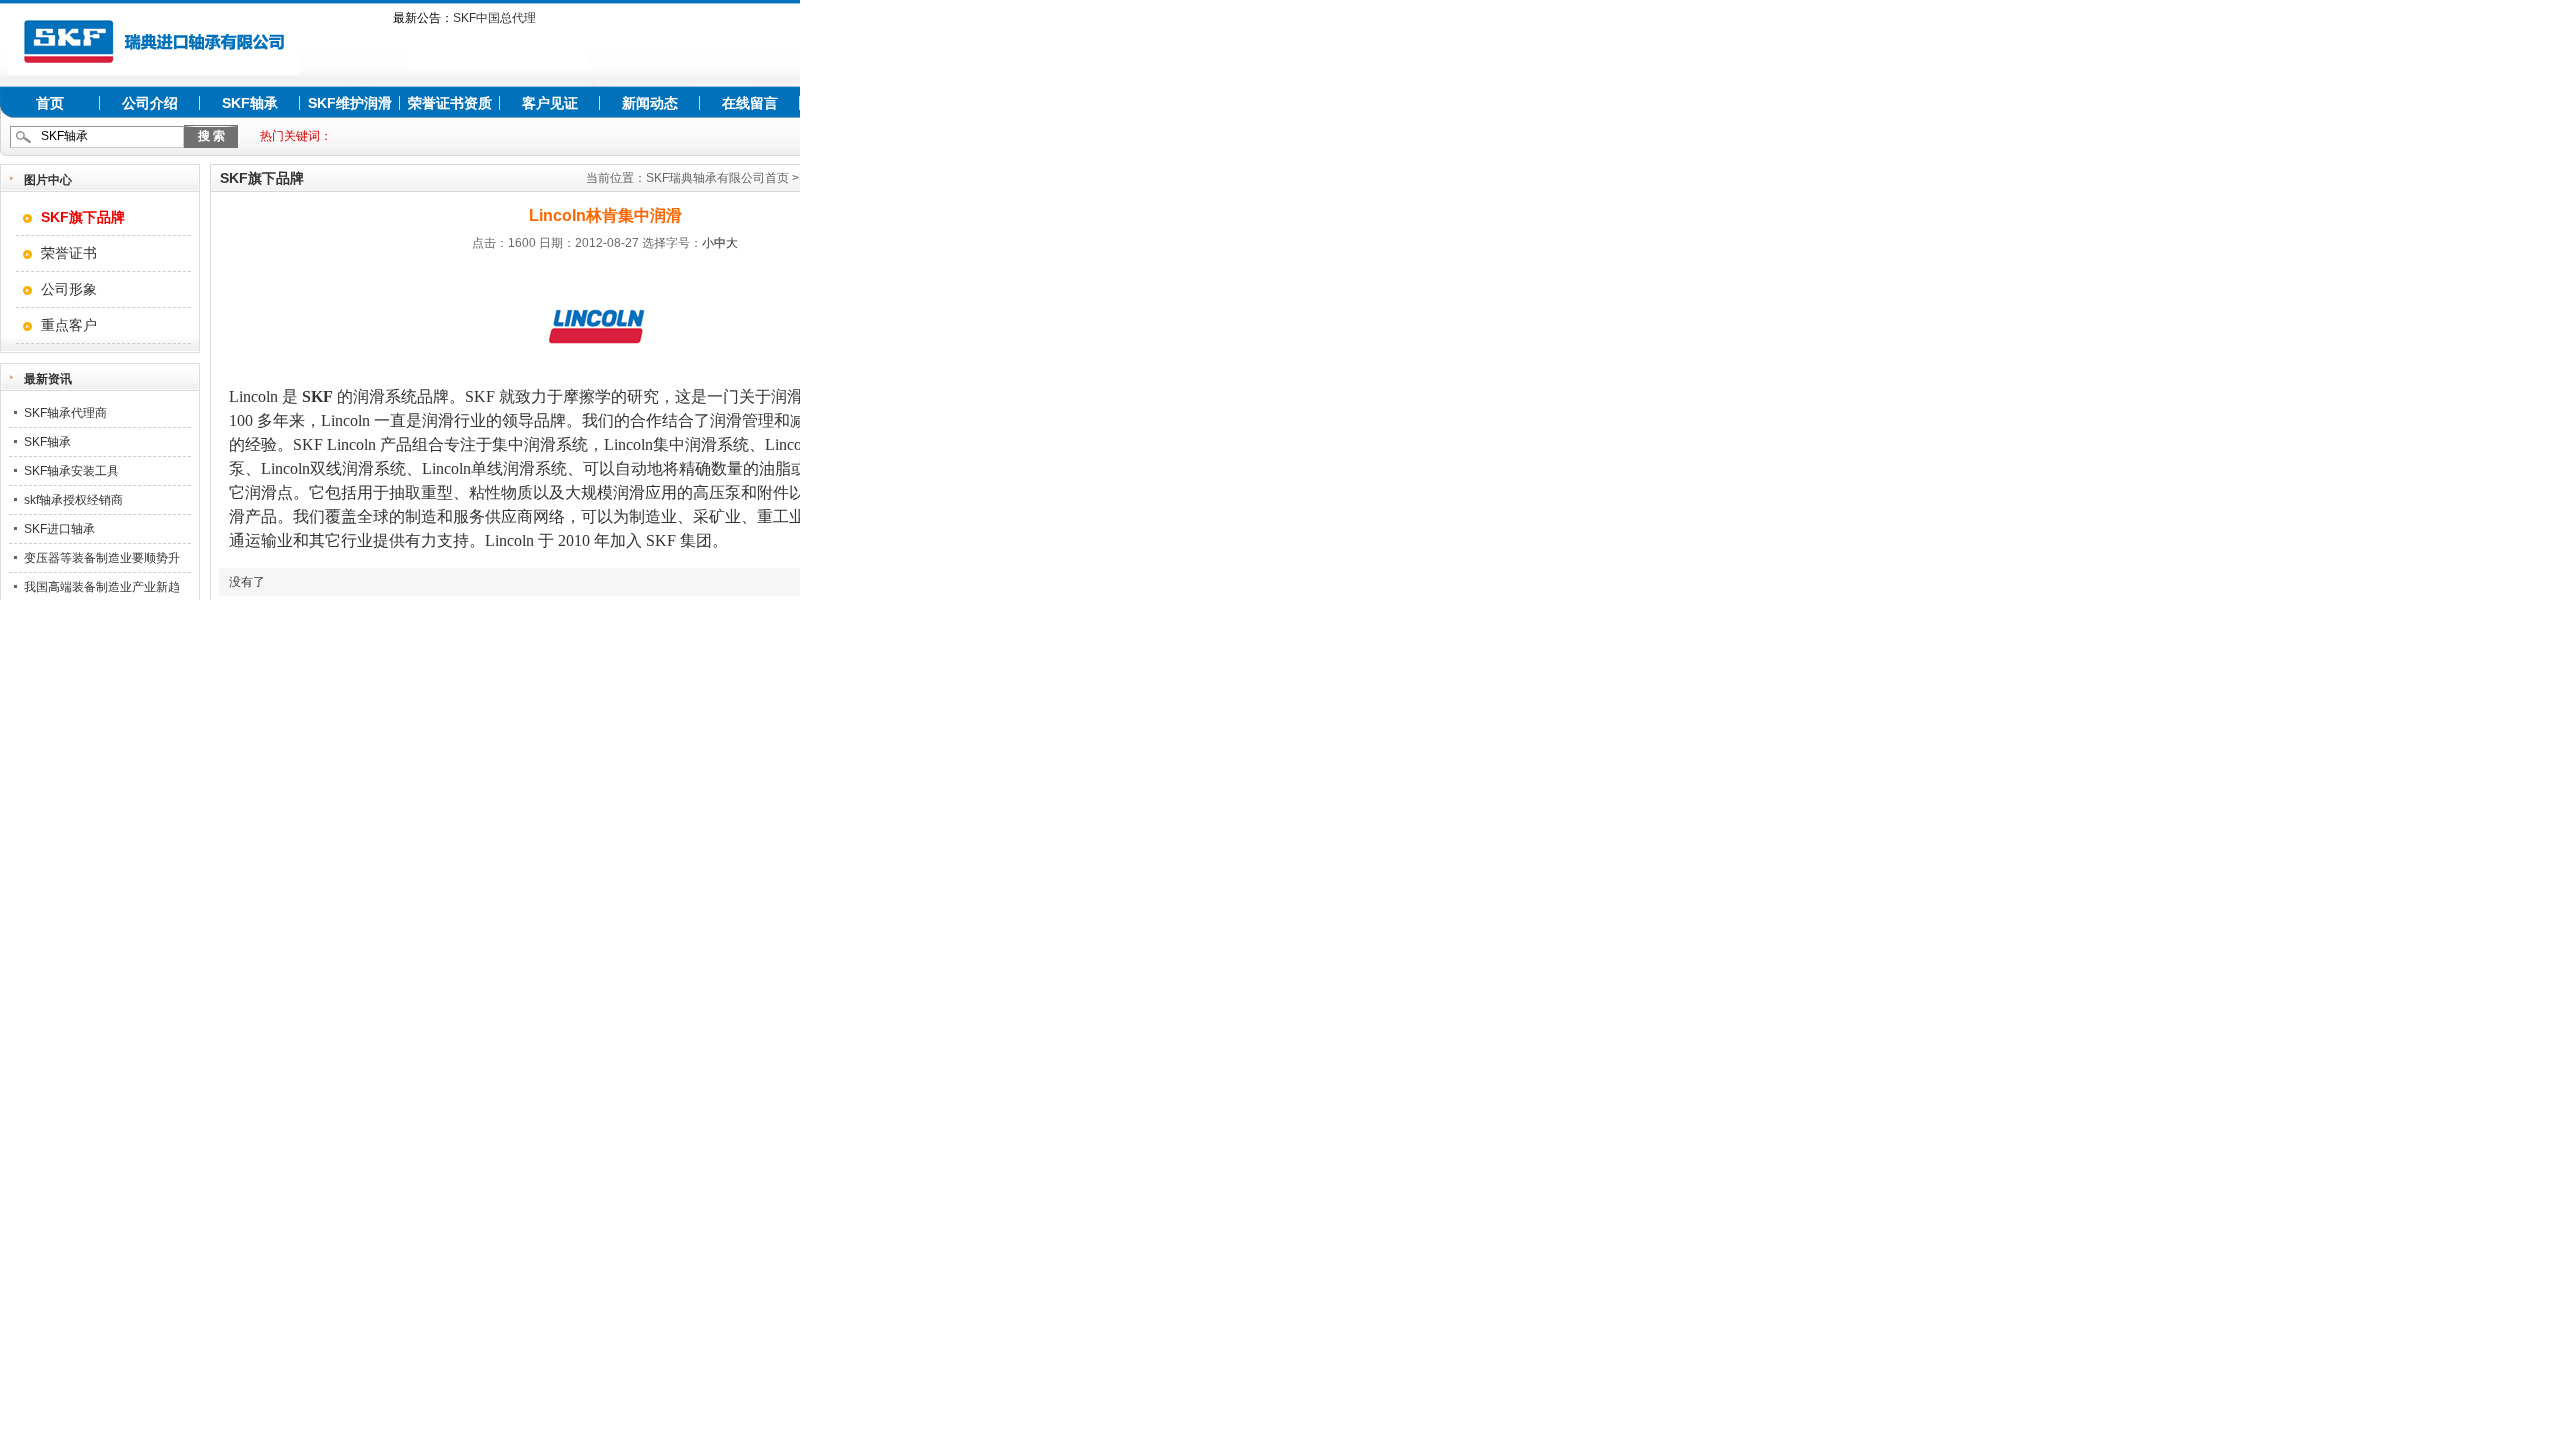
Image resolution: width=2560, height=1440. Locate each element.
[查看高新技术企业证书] (498, 66)
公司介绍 (150, 103)
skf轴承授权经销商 (73, 500)
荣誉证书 (69, 253)
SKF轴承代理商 (65, 413)
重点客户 (69, 325)
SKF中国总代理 (494, 18)
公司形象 (69, 289)
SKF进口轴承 (59, 529)
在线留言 (750, 103)
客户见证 (550, 103)
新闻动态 (650, 103)
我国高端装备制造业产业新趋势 (102, 601)
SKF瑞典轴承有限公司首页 (717, 178)
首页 (50, 103)
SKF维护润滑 (350, 103)
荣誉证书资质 (450, 103)
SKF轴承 (250, 103)
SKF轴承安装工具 (71, 471)
